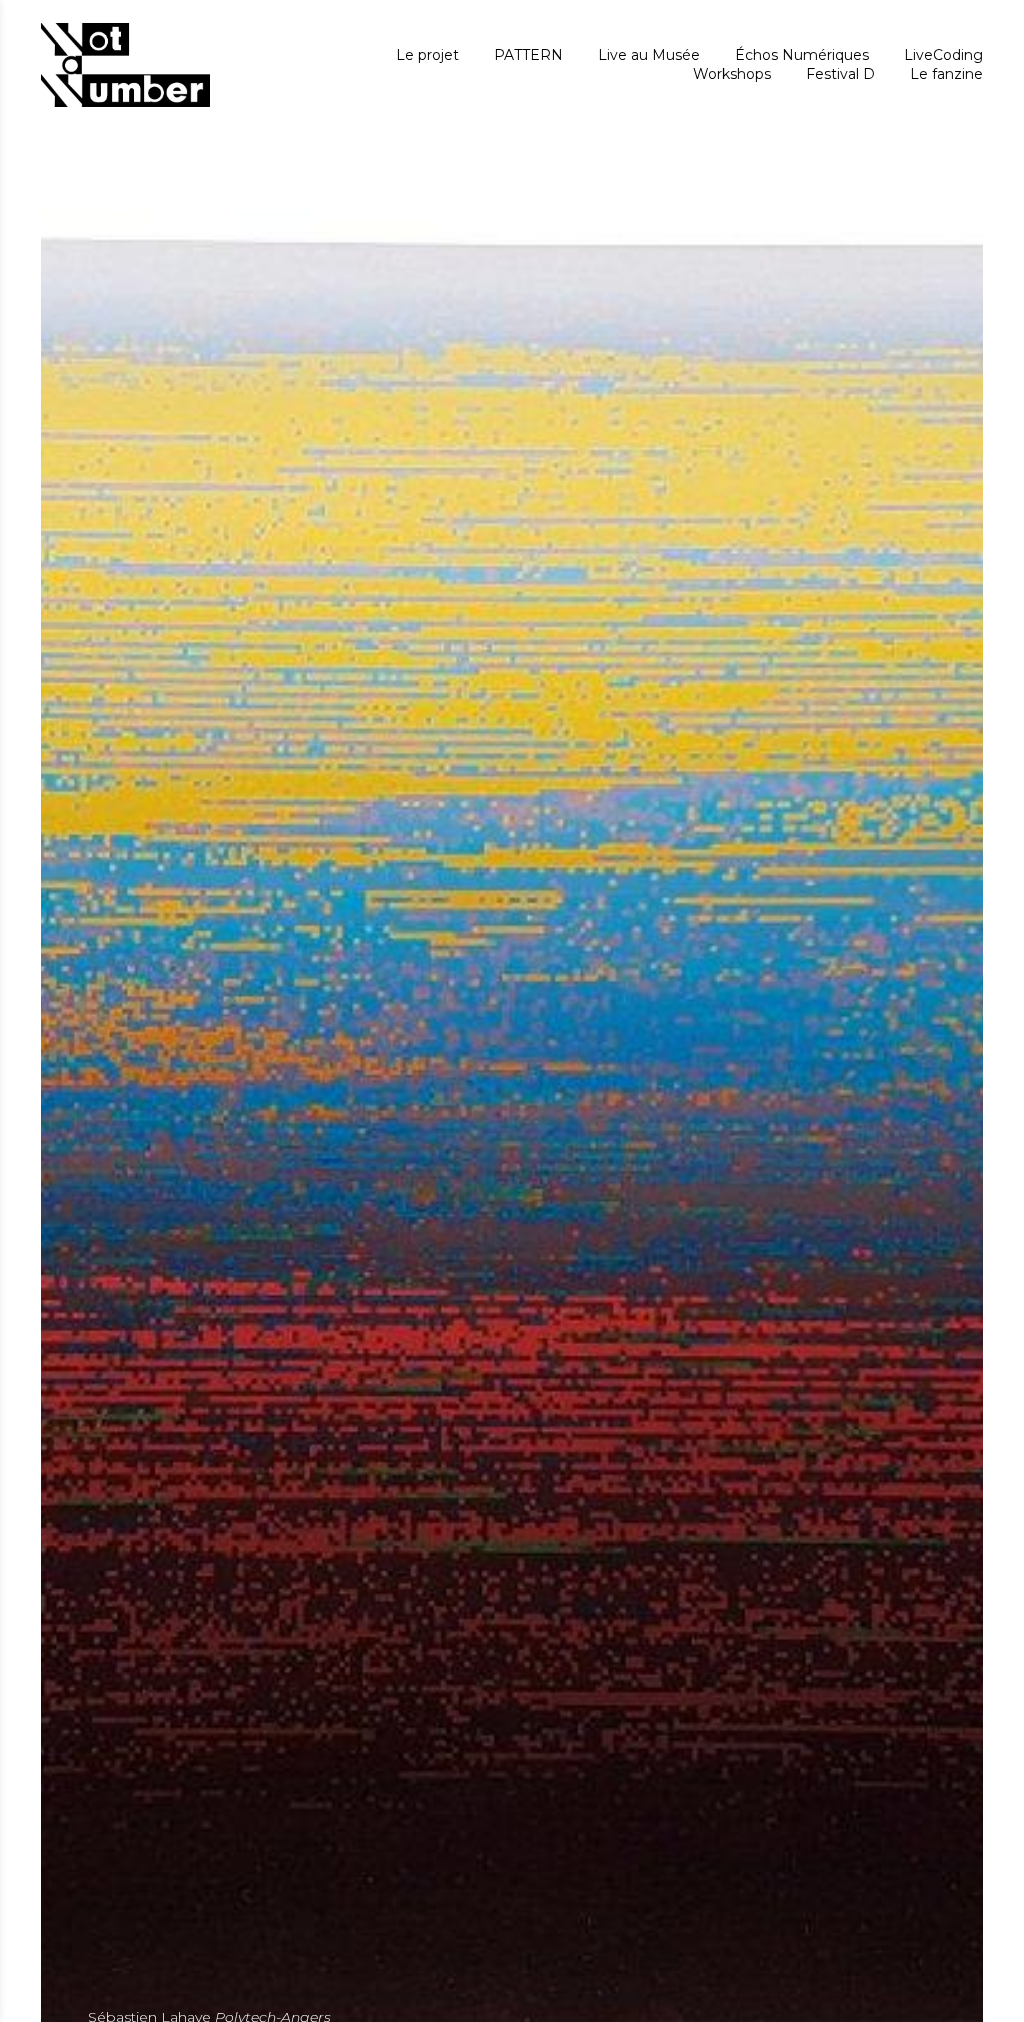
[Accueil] (125, 64)
